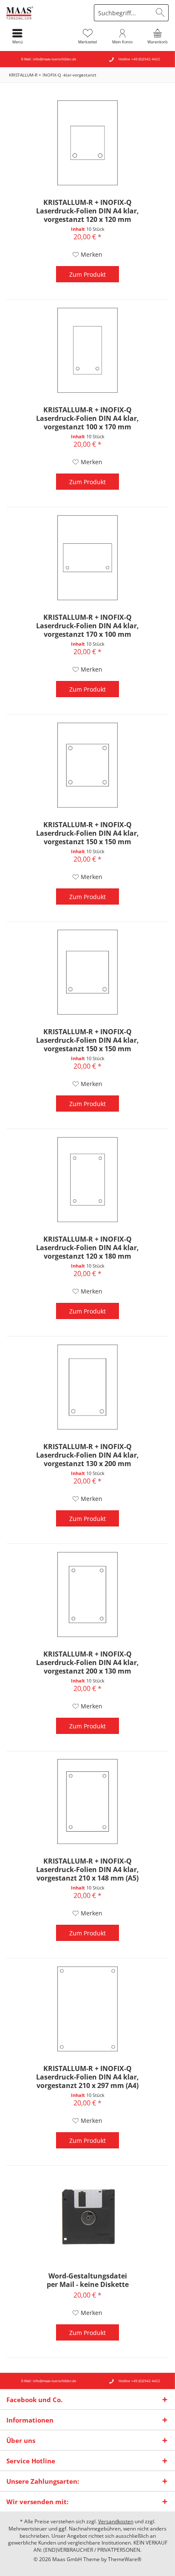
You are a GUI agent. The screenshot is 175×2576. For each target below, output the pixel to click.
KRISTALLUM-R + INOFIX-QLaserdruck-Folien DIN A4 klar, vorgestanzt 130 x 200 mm (87, 1455)
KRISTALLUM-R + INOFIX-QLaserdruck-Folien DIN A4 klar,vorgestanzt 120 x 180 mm (87, 1248)
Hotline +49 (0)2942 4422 (139, 59)
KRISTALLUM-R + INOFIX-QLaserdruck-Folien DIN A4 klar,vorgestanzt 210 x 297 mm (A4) (87, 2077)
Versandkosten (116, 2521)
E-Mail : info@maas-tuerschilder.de (49, 59)
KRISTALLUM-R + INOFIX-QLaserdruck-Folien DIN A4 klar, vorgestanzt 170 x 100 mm (87, 626)
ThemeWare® (125, 2559)
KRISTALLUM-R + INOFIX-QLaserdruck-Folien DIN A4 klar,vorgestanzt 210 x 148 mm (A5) (87, 1870)
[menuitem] (158, 36)
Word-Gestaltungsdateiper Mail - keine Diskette (88, 2280)
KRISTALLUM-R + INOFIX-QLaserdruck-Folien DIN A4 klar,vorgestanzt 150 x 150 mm (87, 833)
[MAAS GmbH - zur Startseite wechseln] (44, 13)
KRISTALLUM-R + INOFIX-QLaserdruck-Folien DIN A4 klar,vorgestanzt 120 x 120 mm (87, 211)
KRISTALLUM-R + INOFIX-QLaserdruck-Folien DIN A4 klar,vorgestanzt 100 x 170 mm (87, 418)
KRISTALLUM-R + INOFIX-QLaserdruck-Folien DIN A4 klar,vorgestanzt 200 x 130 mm (87, 1662)
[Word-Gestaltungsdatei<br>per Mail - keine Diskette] (87, 2216)
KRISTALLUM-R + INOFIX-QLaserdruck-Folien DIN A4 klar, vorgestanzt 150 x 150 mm (87, 1040)
